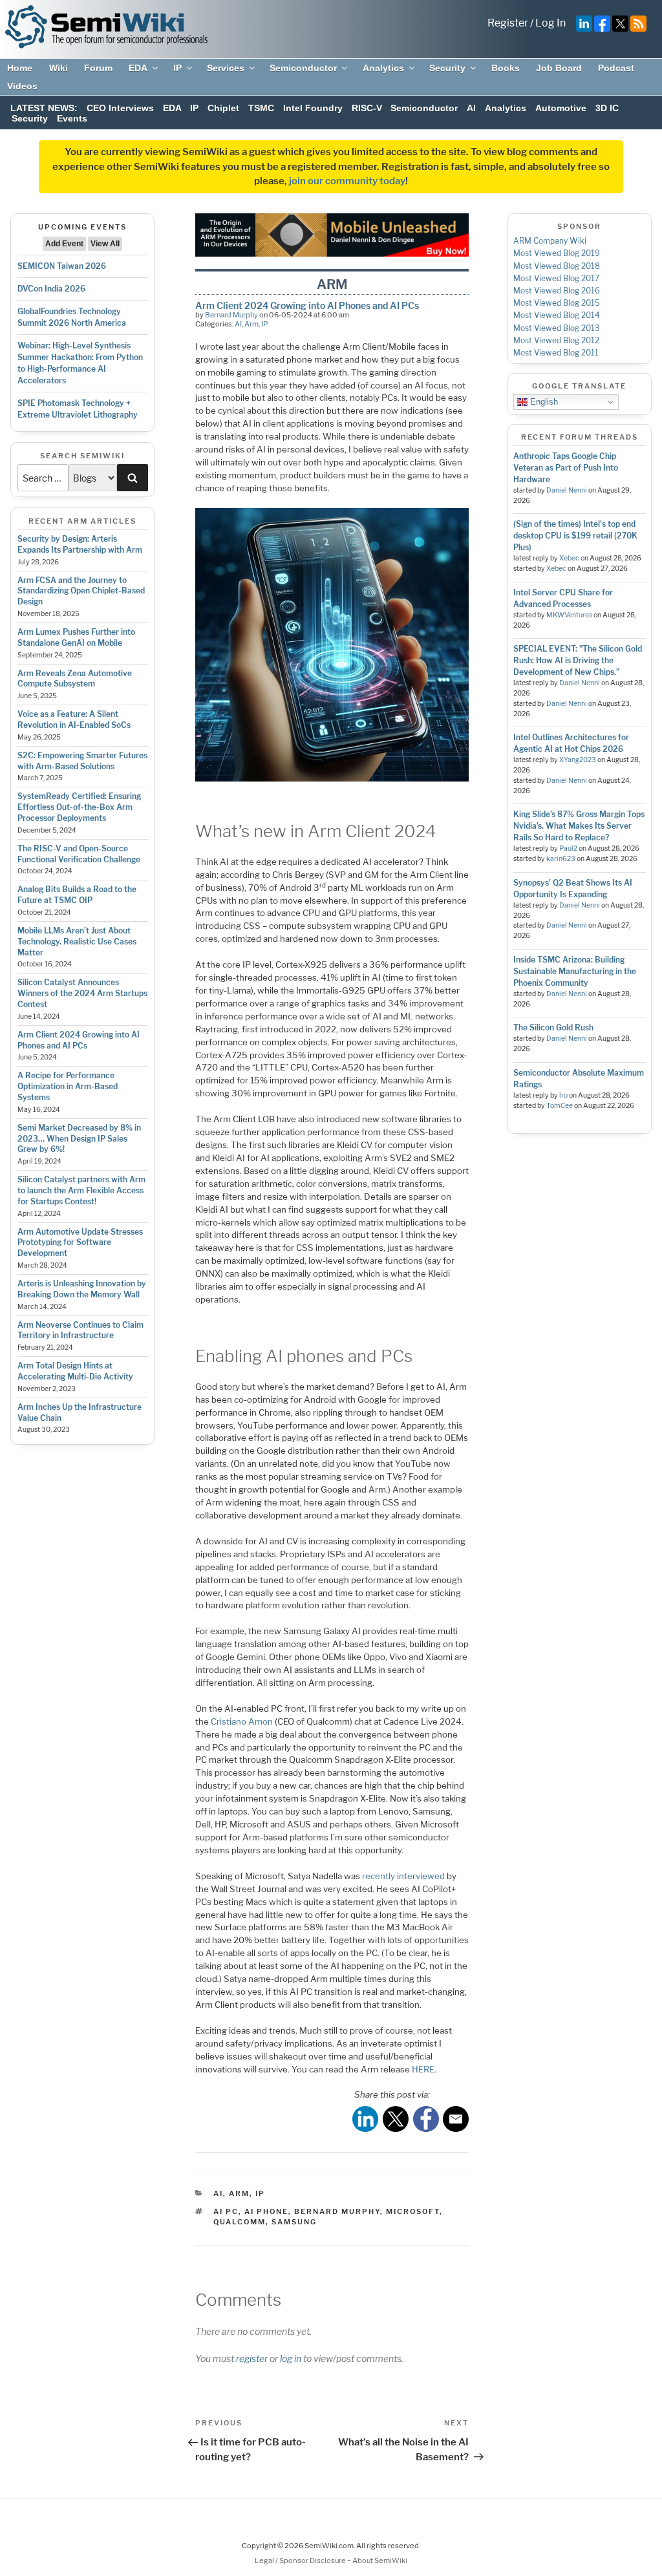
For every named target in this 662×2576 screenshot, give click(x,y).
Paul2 (568, 848)
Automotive (561, 108)
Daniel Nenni (567, 490)
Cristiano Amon (242, 1721)
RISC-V (367, 108)
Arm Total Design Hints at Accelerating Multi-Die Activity (75, 1371)
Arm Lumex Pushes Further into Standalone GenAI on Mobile (76, 637)
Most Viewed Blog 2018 (557, 266)
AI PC (226, 2211)
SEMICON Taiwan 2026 (62, 266)
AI (471, 108)
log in (291, 2358)
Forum (98, 68)
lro (563, 1095)
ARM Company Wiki (550, 241)
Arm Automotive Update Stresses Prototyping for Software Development (80, 1243)
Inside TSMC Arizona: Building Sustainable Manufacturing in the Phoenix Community (575, 971)
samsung (294, 2222)
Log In (550, 23)
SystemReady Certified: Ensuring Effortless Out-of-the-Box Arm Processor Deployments (79, 807)
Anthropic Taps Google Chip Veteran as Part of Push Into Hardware (566, 468)
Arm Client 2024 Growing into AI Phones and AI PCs (79, 1040)
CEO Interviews (120, 108)
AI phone (266, 2211)
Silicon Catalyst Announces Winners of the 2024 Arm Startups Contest (82, 993)
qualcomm (240, 2222)
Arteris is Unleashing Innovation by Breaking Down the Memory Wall (82, 1289)
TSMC (261, 108)
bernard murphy (337, 2211)
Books (506, 68)
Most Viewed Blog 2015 (557, 303)
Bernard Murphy (231, 315)
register (252, 2358)
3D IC (607, 108)
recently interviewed (403, 1876)
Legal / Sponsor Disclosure (301, 2560)
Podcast (616, 68)
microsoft (413, 2211)
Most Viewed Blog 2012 (556, 340)
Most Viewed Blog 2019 (557, 253)
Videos (22, 86)
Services (226, 68)
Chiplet (223, 108)
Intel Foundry (313, 108)
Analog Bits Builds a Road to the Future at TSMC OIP (77, 895)
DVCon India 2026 (51, 289)
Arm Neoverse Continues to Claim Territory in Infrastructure (80, 1330)
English (543, 402)
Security (447, 68)
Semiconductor (303, 68)
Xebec (569, 558)
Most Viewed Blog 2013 (557, 328)
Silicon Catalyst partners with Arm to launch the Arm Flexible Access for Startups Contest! (81, 1190)
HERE (423, 2069)
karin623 (561, 859)
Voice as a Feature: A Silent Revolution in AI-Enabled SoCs (74, 719)
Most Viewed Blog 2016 (557, 291)
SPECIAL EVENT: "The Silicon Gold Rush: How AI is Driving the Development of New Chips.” (578, 660)
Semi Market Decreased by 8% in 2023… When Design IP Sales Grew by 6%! (79, 1139)
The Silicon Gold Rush (553, 1027)
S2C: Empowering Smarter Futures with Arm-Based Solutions (82, 761)
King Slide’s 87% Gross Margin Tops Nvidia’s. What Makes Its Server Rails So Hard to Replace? (579, 826)
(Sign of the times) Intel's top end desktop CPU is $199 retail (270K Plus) (575, 536)
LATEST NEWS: (44, 108)
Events (72, 118)
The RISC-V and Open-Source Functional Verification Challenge (79, 854)
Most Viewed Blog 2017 (556, 278)
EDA (138, 68)
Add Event (64, 244)
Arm (251, 324)
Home (20, 68)
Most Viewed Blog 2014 (557, 315)
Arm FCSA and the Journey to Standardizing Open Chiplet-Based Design (81, 591)
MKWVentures (569, 615)
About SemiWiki (380, 2560)
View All (105, 244)
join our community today (347, 181)
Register (508, 23)
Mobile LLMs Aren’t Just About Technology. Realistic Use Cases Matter (77, 942)
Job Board (559, 68)
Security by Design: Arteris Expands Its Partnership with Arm (80, 544)
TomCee (560, 1106)
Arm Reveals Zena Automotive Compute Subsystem (75, 679)
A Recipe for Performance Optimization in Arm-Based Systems (68, 1086)
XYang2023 (578, 760)
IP (177, 68)
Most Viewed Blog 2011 (556, 353)
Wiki (59, 68)
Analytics (383, 68)
